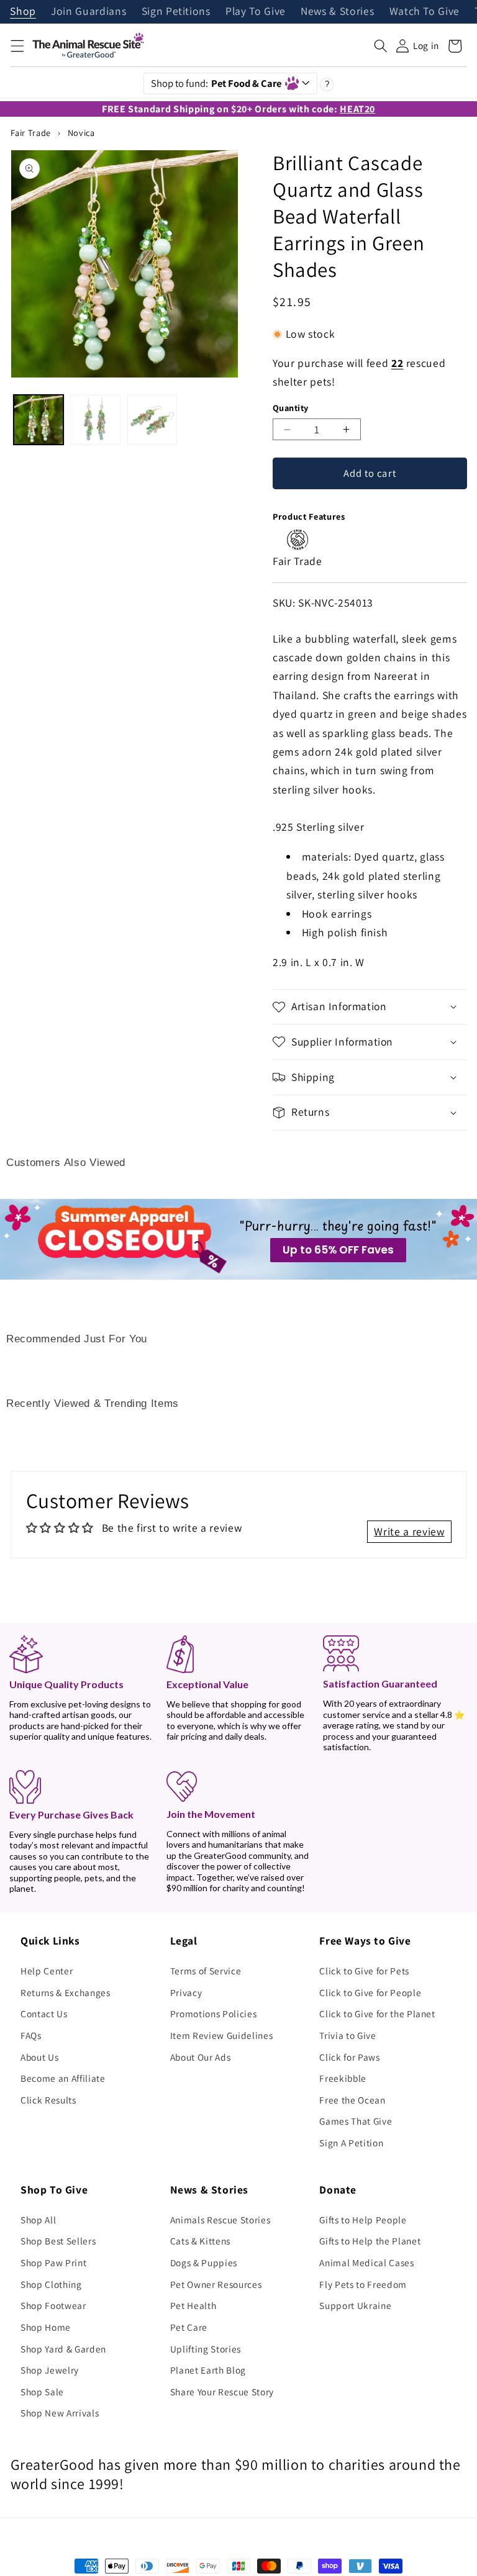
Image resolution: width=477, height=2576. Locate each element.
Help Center (47, 1971)
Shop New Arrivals (60, 2413)
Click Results (48, 2100)
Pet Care (189, 2327)
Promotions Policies (214, 2013)
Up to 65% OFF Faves (338, 1250)
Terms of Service (206, 1971)
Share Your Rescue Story (222, 2392)
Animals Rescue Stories (220, 2220)
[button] (17, 46)
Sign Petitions (176, 12)
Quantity (291, 408)
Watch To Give (425, 12)
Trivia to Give (348, 2035)
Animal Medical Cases (366, 2262)
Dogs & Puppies (204, 2262)
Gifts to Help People (363, 2220)
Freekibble (343, 2078)
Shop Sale (42, 2392)
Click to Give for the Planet (377, 2013)
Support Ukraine (355, 2305)
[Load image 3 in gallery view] (152, 420)
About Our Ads (201, 2057)
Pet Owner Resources (216, 2284)
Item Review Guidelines (222, 2035)
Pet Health (193, 2305)
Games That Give (356, 2121)
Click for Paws (349, 2057)
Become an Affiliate (63, 2078)
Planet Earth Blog (208, 2370)
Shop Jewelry (50, 2370)
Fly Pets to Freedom (363, 2284)
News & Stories (337, 12)
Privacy (186, 1992)
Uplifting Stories (206, 2349)
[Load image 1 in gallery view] (39, 420)
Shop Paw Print (53, 2262)
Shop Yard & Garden (63, 2349)
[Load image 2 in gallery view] (95, 420)
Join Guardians (89, 12)
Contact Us (44, 2013)
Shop (23, 12)
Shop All (38, 2220)
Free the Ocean (352, 2100)
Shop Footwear (53, 2305)
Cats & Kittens (200, 2241)
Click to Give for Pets (364, 1971)
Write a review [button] (409, 1531)
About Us (39, 2057)
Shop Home (46, 2327)
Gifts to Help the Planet (370, 2241)
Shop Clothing (51, 2284)
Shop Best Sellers (58, 2241)
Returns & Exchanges (66, 1992)
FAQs (31, 2035)
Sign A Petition (351, 2143)
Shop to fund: (216, 83)
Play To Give (256, 12)
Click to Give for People (370, 1992)
